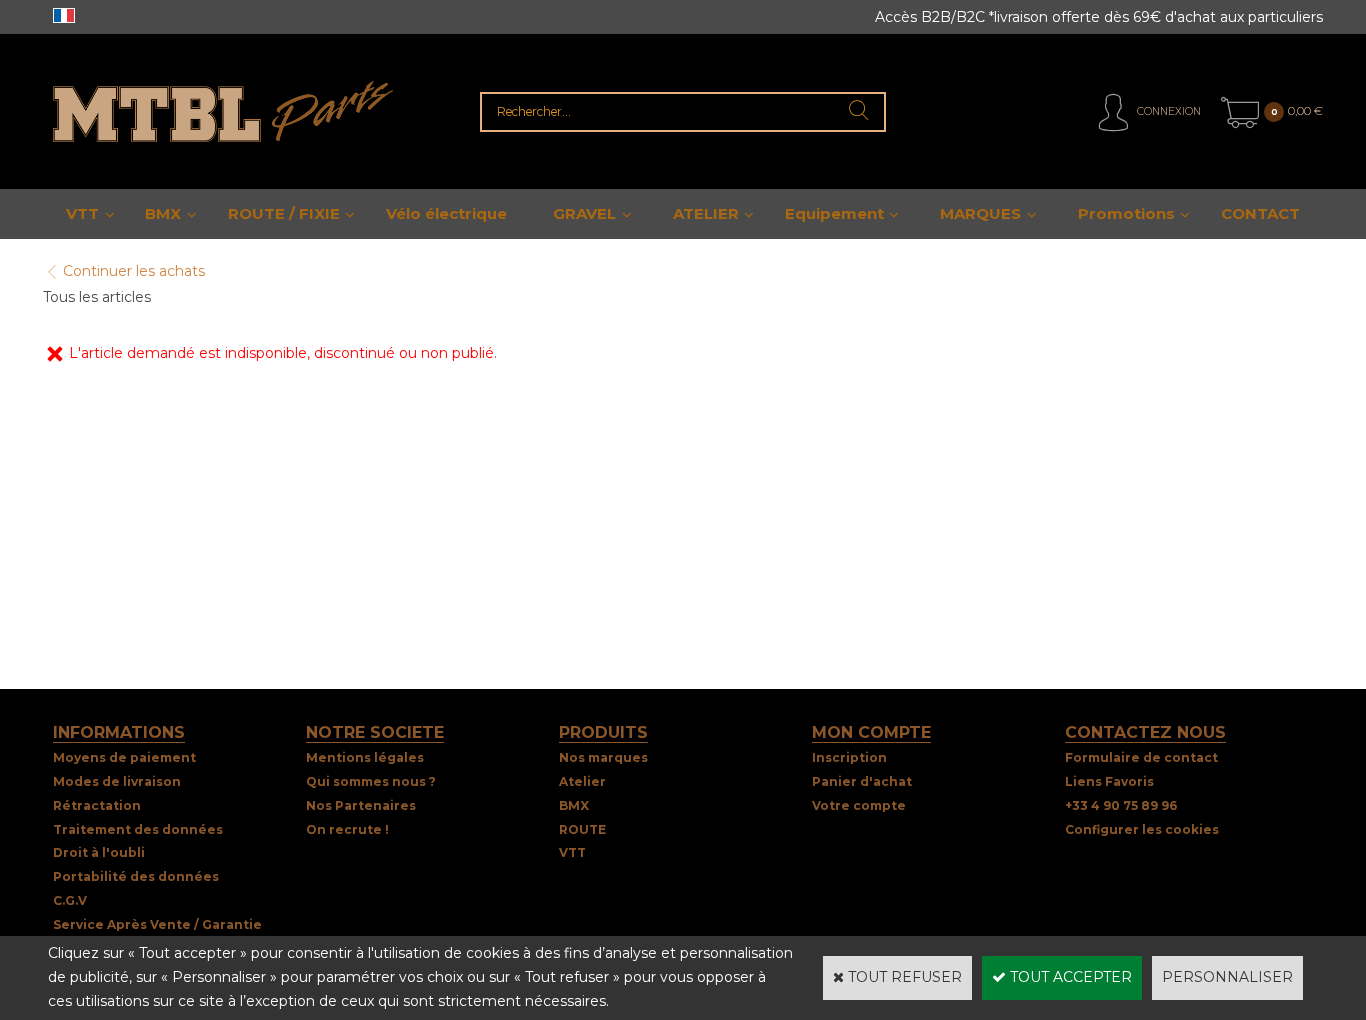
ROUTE (582, 829)
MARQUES (980, 213)
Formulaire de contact (1141, 757)
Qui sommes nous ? (371, 781)
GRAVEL (584, 213)
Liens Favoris (1109, 781)
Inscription (849, 757)
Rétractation (97, 805)
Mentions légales (365, 757)
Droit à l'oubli (99, 852)
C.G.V (70, 900)
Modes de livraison (117, 781)
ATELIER (706, 213)
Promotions (1126, 213)
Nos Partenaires (361, 805)
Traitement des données (138, 829)
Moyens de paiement (124, 757)
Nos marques (603, 757)
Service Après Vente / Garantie (157, 924)
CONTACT (1260, 213)
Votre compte (859, 805)
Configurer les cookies (1142, 829)
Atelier (582, 781)
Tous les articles (97, 297)
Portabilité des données (136, 876)
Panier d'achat (862, 781)
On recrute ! (347, 829)
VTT (82, 213)
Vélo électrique (446, 213)
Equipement (834, 213)
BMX (163, 213)
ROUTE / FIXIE (284, 213)
